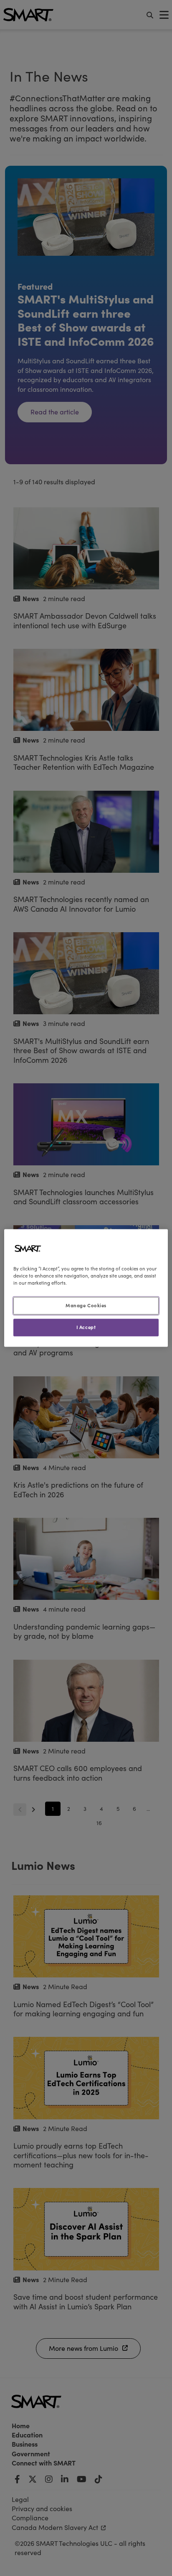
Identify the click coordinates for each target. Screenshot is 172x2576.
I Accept (86, 1327)
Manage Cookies (86, 1306)
